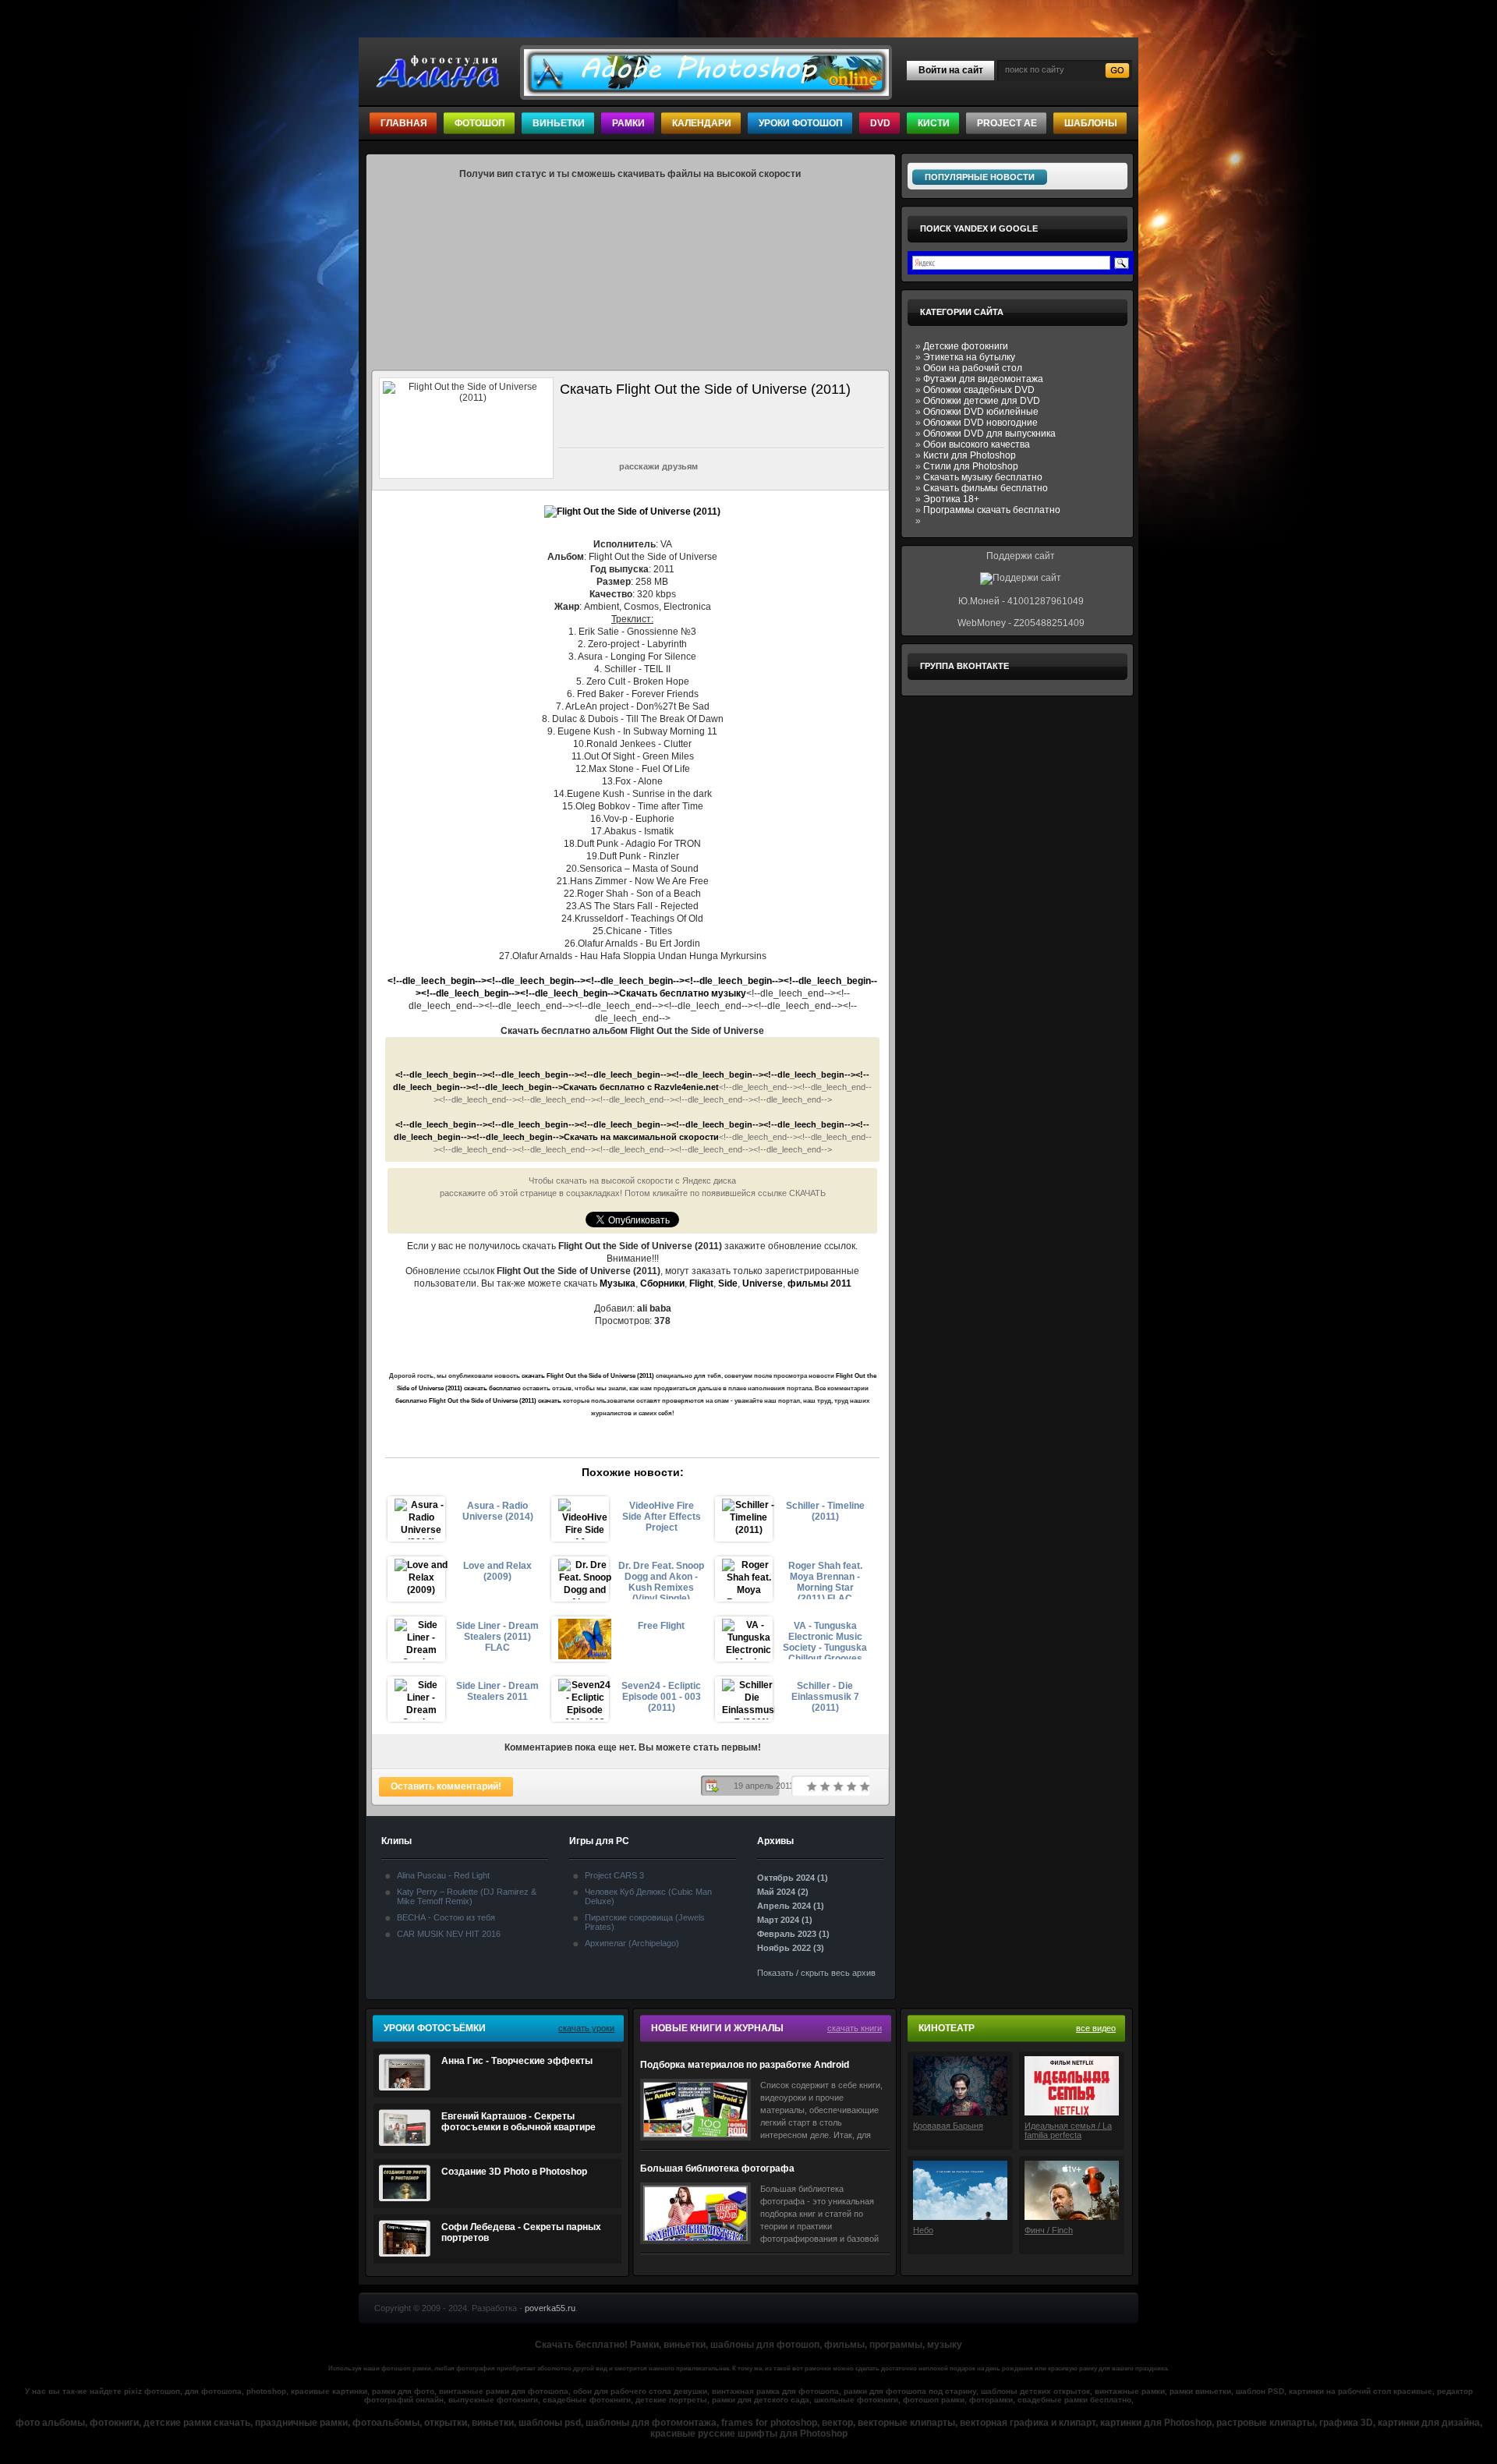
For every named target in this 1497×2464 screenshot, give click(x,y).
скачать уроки (586, 2028)
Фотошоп (480, 123)
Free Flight (661, 1626)
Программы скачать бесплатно (992, 510)
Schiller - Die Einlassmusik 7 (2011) (825, 1697)
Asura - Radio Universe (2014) (498, 1511)
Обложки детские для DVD (982, 401)
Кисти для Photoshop (970, 455)
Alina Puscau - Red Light (443, 1875)
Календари (702, 123)
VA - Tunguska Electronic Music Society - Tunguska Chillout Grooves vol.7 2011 (825, 1640)
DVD (880, 123)
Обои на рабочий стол (973, 368)
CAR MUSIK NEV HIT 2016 (449, 1934)
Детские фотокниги (966, 346)
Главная (404, 123)
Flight (701, 1283)
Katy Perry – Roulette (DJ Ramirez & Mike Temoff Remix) (467, 1896)
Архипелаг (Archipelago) (632, 1943)
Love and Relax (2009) (497, 1571)
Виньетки (559, 123)
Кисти (934, 123)
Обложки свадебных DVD (979, 390)
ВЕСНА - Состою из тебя (446, 1917)
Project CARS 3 (614, 1875)
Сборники (662, 1283)
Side (728, 1283)
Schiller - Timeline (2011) (825, 1511)
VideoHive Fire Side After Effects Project (662, 1517)
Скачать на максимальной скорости (641, 1137)
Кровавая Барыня (948, 2126)
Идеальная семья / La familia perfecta (1068, 2130)
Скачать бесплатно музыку (683, 993)
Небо (923, 2230)
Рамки (628, 123)
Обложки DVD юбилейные (981, 412)
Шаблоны (1091, 123)
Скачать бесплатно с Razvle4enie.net (641, 1087)
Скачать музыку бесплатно (983, 477)
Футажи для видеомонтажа (983, 379)
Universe (763, 1283)
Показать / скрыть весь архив (816, 1973)
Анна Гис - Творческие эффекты (517, 2061)
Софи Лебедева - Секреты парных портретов (521, 2232)
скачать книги (855, 2028)
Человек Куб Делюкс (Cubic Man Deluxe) (648, 1896)
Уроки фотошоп (801, 123)
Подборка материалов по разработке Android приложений (745, 2065)
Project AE (1007, 123)
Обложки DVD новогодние (980, 423)
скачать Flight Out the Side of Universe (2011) (588, 1376)
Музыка (618, 1283)
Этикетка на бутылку (969, 357)
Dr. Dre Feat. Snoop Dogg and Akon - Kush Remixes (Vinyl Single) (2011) (661, 1580)
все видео (1096, 2028)
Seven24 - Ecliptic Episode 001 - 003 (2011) (661, 1697)
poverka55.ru (550, 2308)
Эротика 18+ (951, 499)
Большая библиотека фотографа (717, 2168)
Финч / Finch (1049, 2230)
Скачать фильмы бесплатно (986, 488)
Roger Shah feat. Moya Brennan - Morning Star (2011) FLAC (825, 1580)
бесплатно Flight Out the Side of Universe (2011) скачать (478, 1401)
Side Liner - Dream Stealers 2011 (497, 1691)
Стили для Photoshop (971, 466)
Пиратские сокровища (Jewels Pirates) (645, 1922)
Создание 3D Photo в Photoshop (514, 2172)
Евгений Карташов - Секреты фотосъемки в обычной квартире (518, 2122)
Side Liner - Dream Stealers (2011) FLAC (497, 1637)
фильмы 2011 (819, 1283)
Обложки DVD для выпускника (989, 434)
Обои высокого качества (977, 444)
